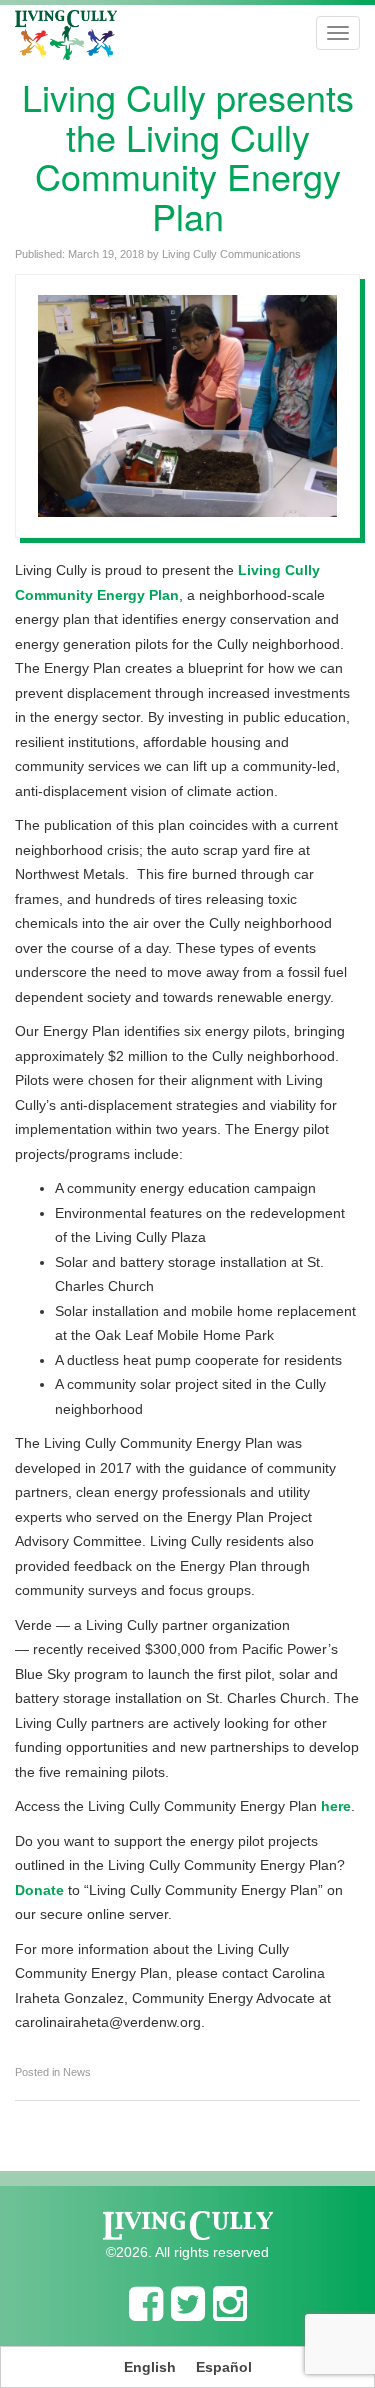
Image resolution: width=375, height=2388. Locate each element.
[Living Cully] (66, 35)
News (77, 2072)
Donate (39, 1890)
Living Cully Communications (231, 254)
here (336, 1806)
